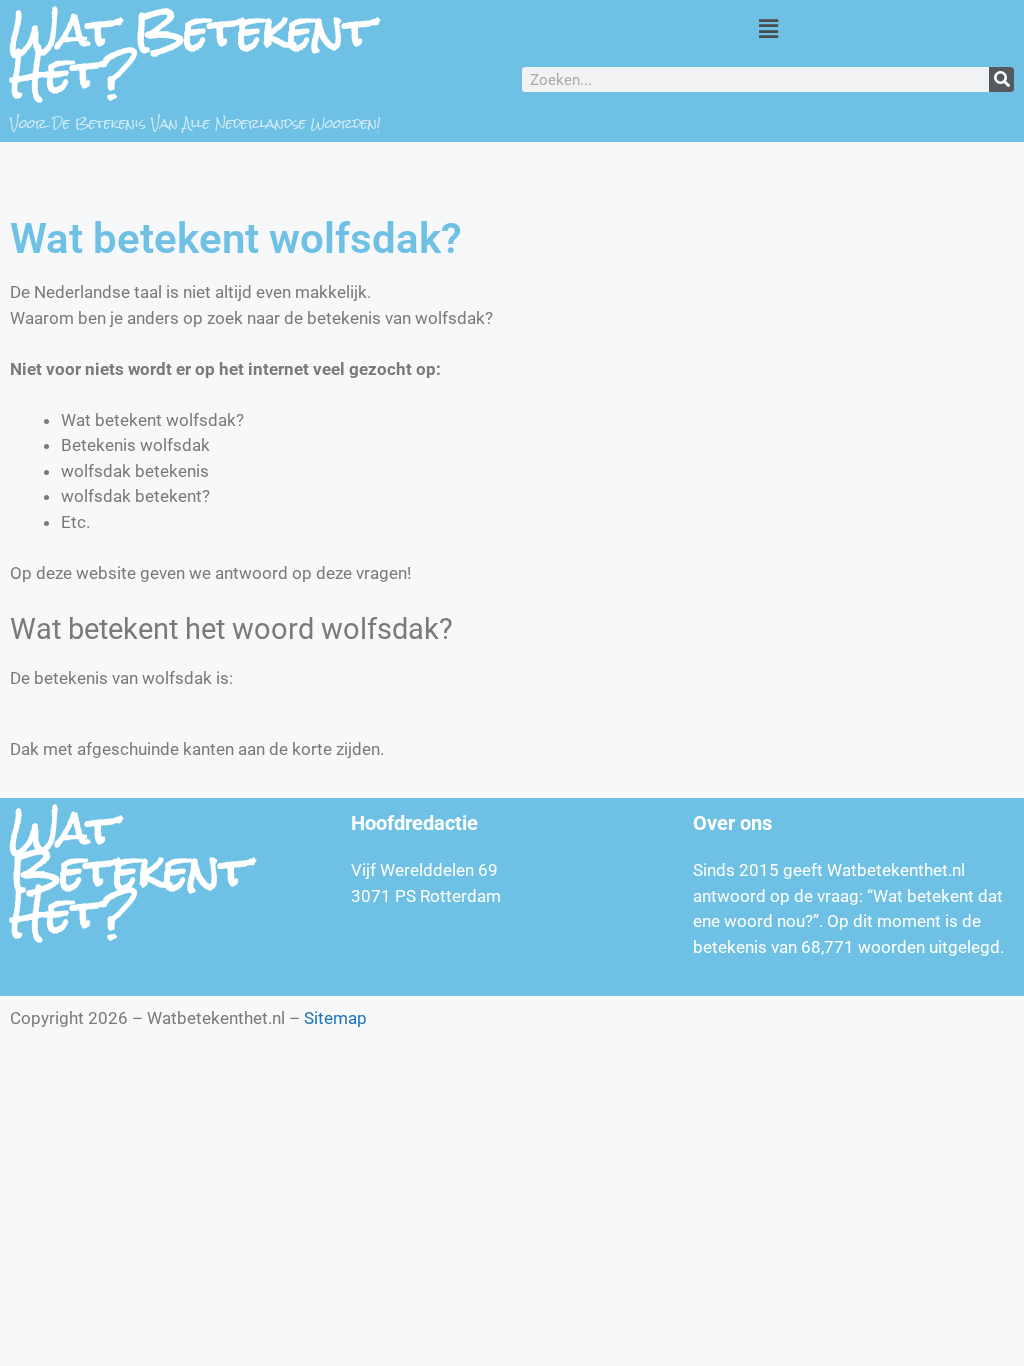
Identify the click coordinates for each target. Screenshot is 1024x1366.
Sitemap (335, 1018)
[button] (768, 28)
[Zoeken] (1001, 79)
